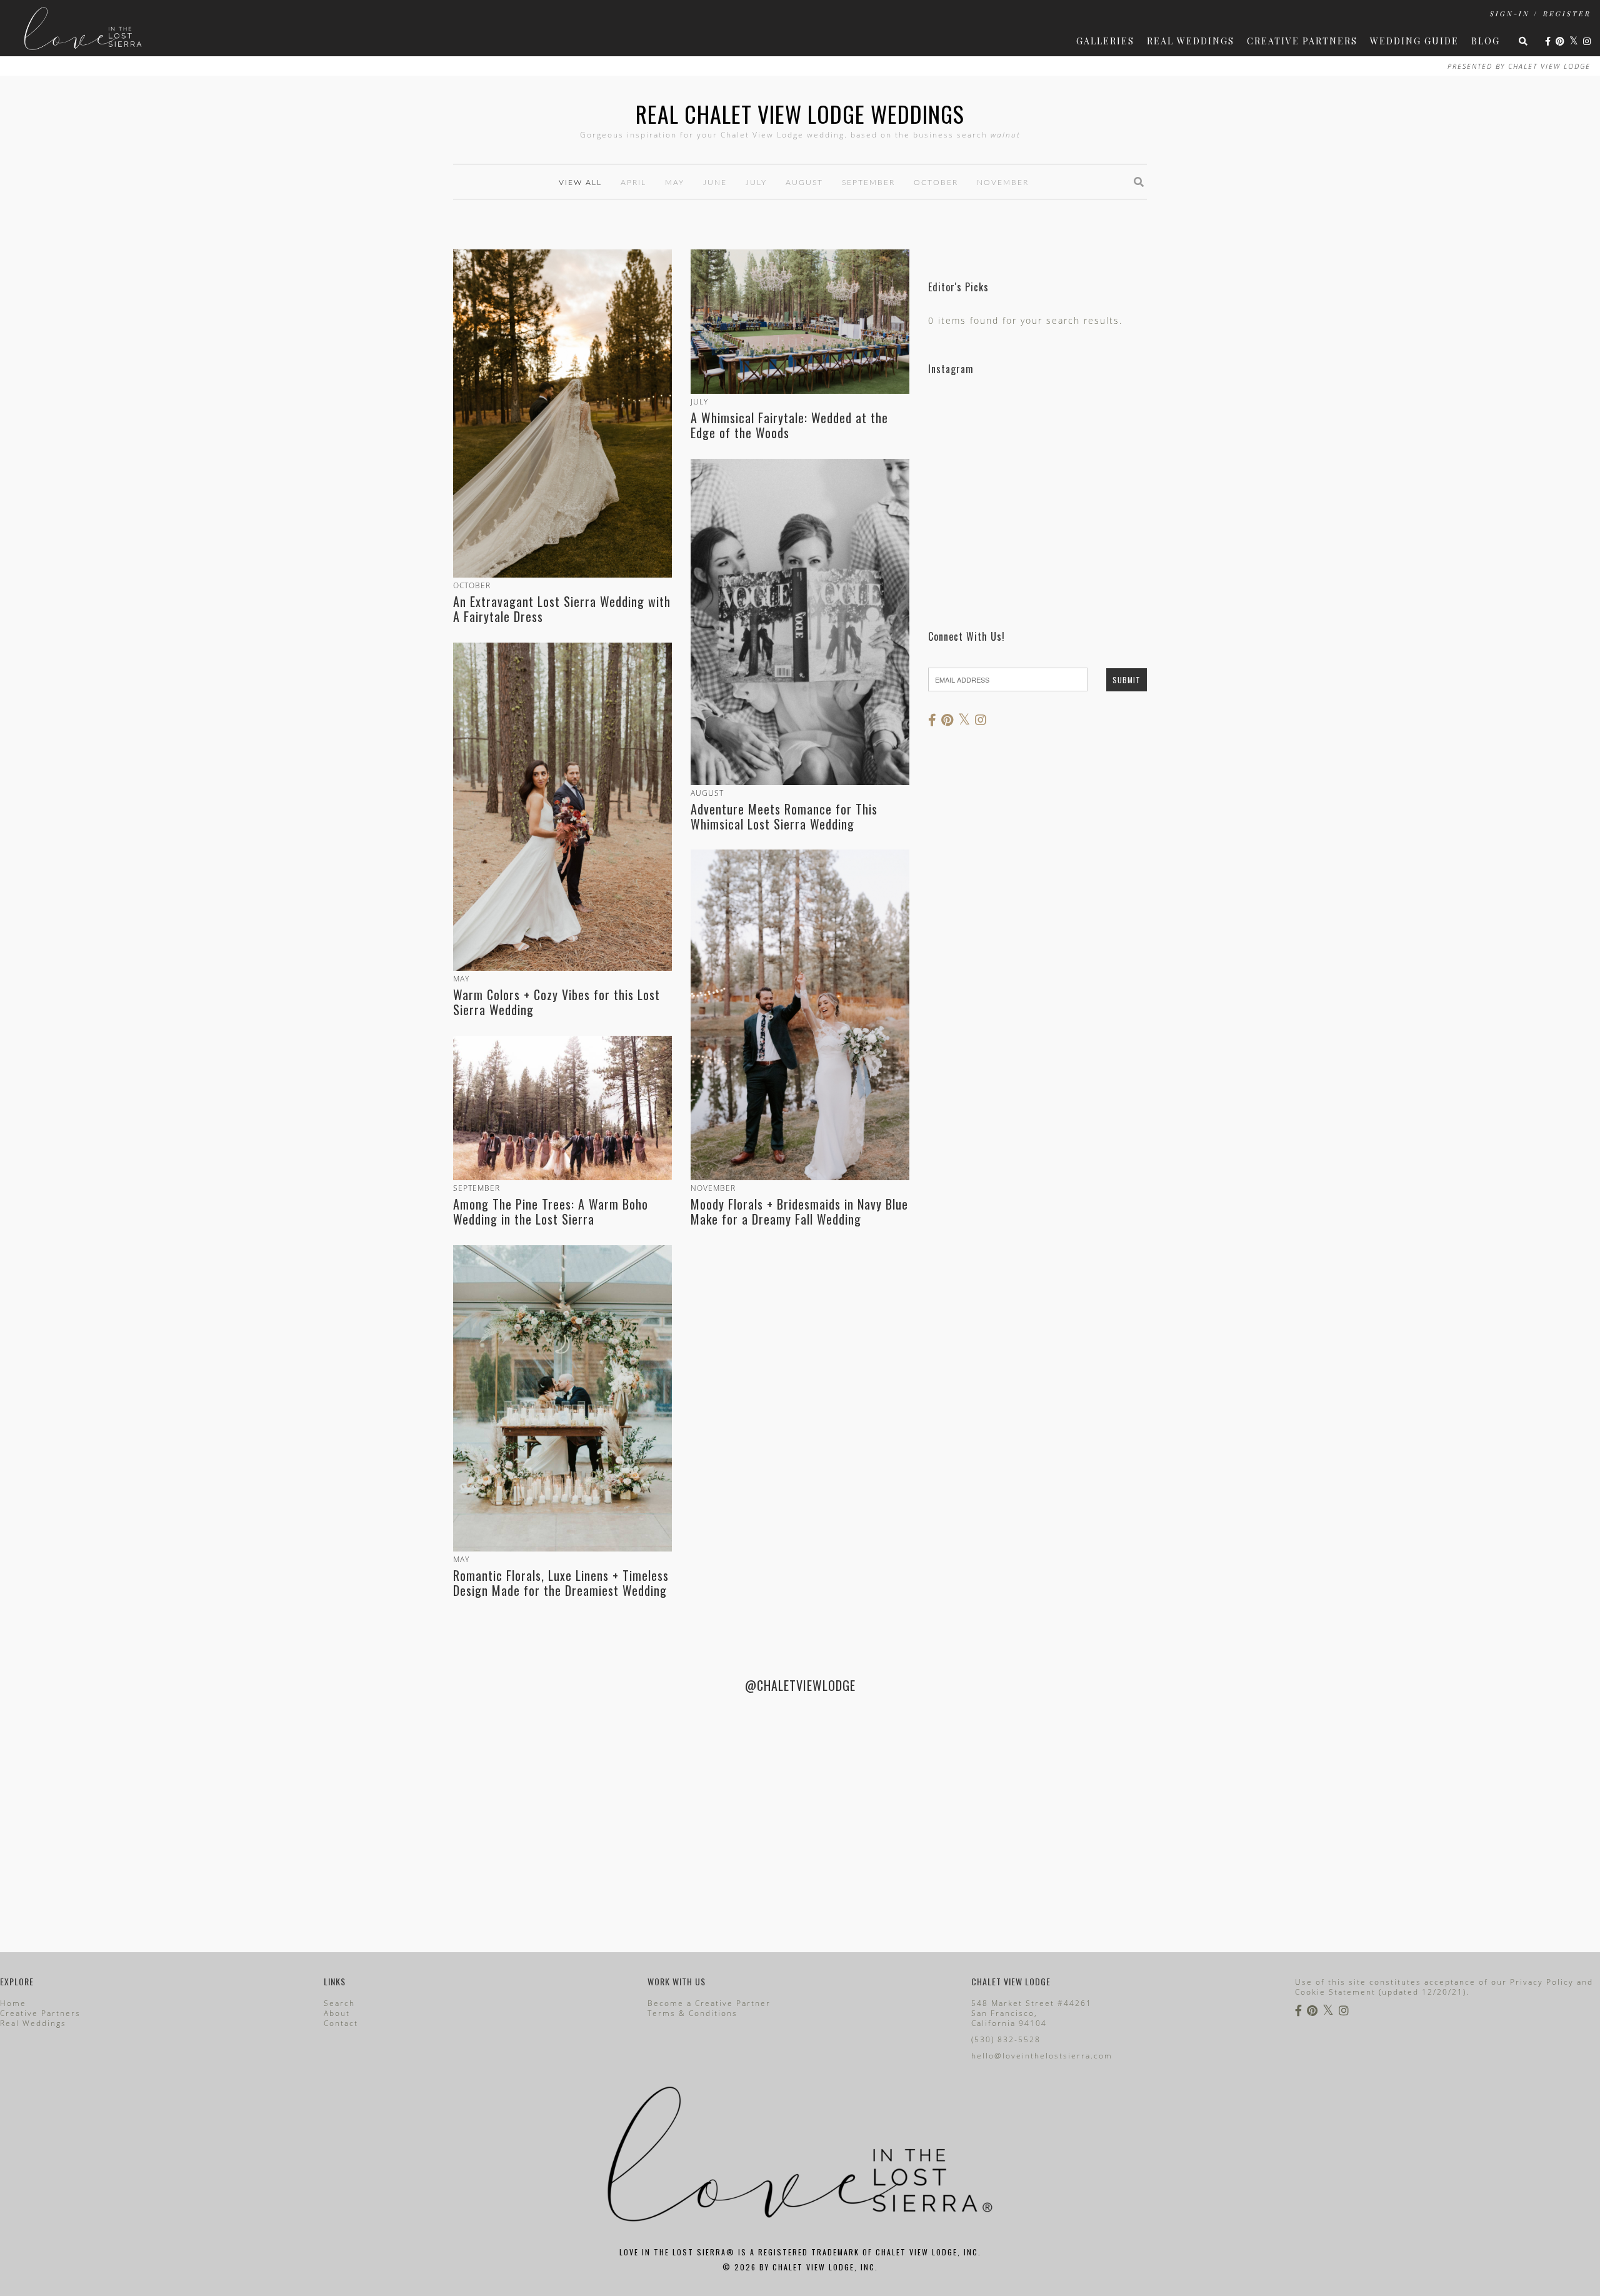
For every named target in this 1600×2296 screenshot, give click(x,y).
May (675, 183)
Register (1567, 13)
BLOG (1486, 41)
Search (339, 2003)
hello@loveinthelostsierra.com (1042, 2056)
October (936, 183)
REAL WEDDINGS (1191, 41)
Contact (341, 2023)
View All (580, 183)
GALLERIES (1105, 41)
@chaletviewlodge (800, 1685)
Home (13, 2003)
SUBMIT (1127, 680)
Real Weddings (33, 2023)
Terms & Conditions (692, 2013)
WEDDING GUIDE (1414, 41)
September (868, 183)
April (633, 183)
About (337, 2013)
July (756, 183)
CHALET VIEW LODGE (1549, 66)
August (804, 183)
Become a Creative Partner (709, 2003)
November (1003, 183)
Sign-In (1509, 13)
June (715, 183)
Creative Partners (40, 2013)
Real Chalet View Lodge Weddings (800, 113)
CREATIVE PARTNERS (1302, 41)
